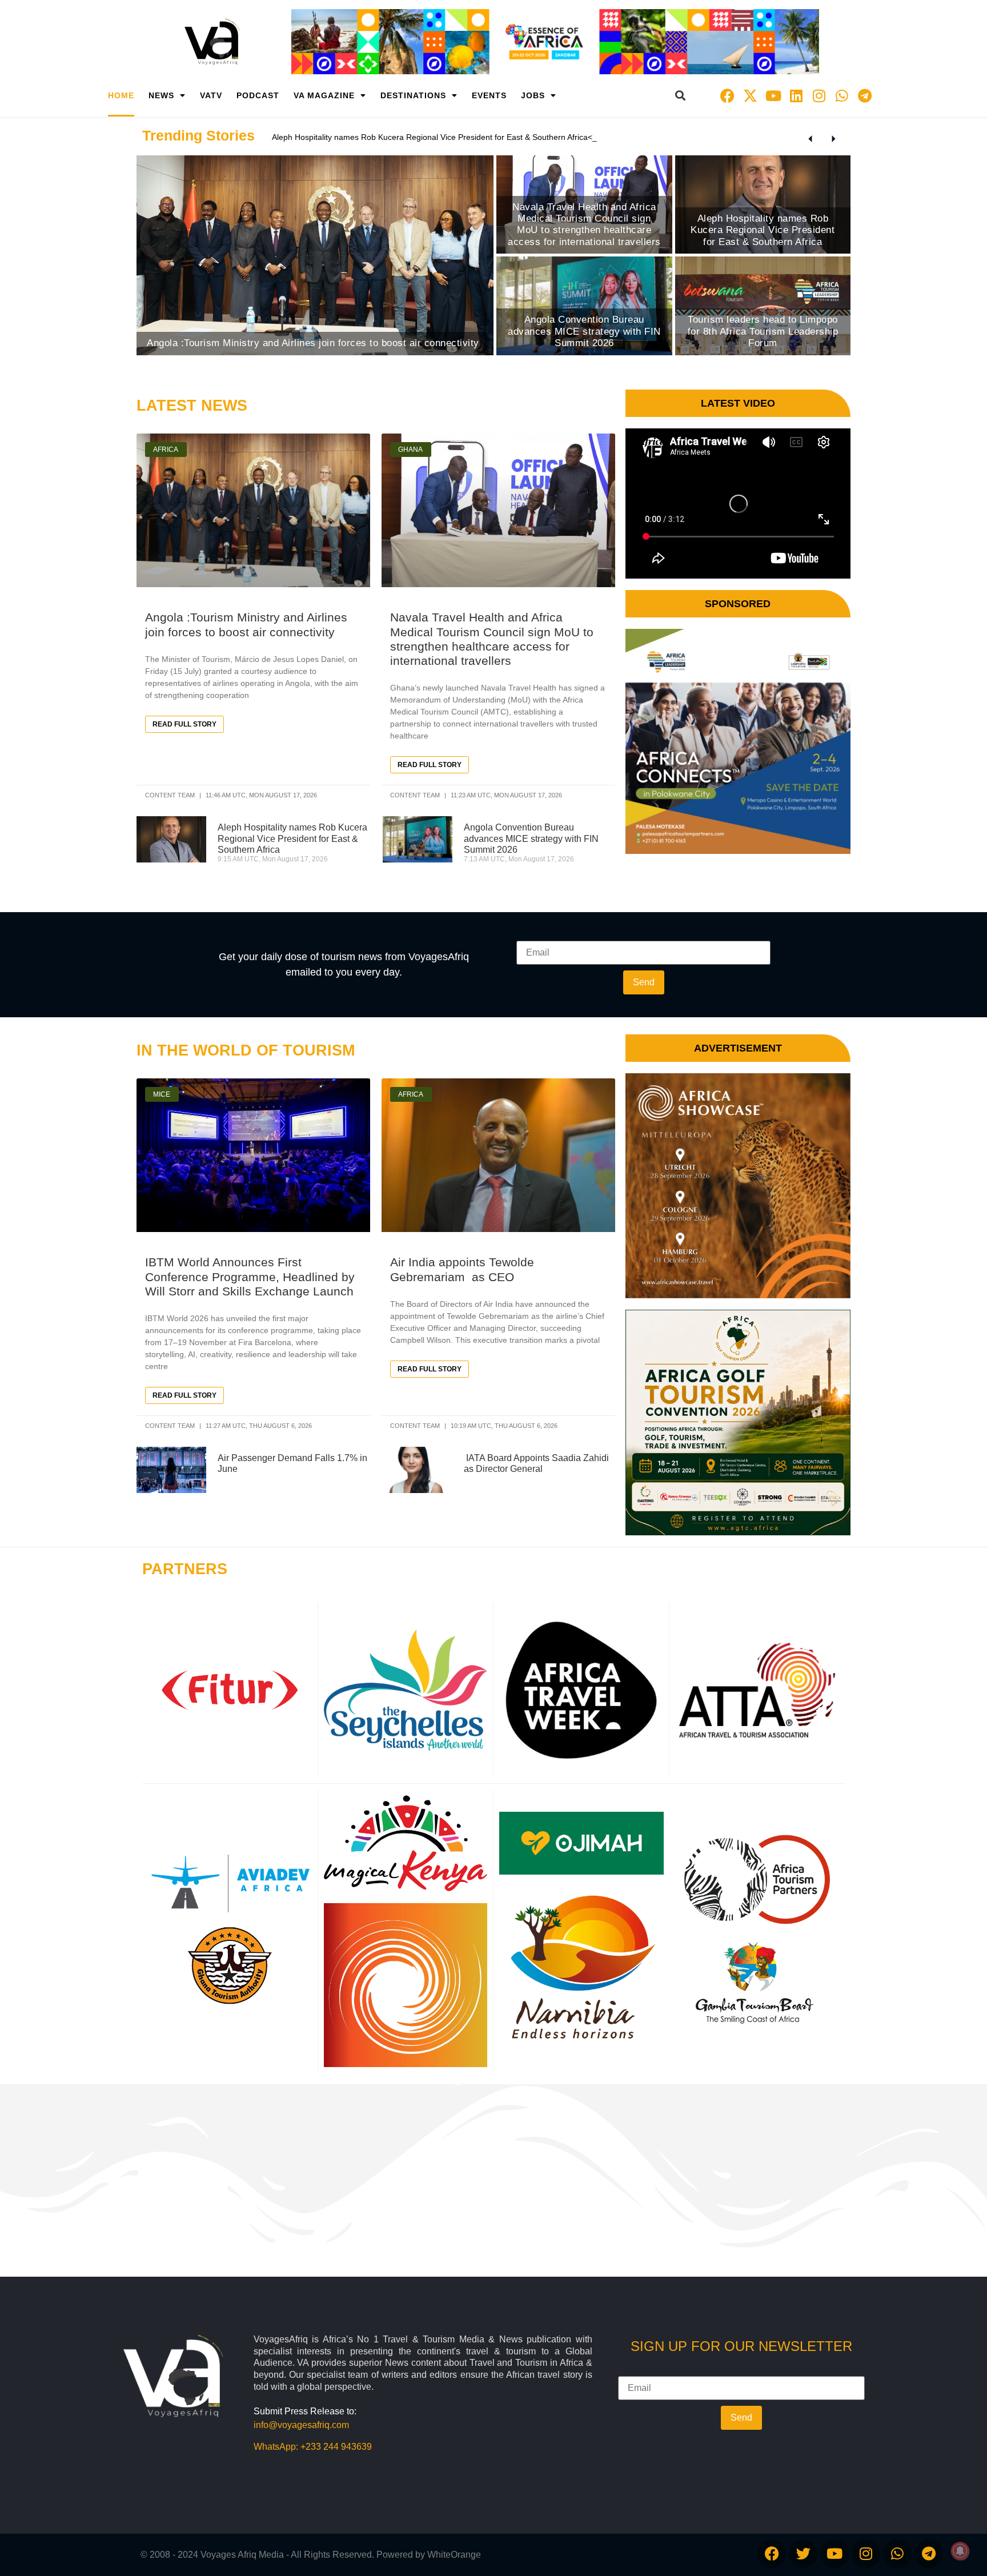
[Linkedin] (796, 95)
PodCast (258, 95)
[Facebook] (728, 95)
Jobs (533, 95)
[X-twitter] (751, 95)
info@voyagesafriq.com (301, 2425)
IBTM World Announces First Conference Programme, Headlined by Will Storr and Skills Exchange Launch (250, 1276)
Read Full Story (184, 724)
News (161, 95)
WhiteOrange (454, 2555)
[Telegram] (865, 95)
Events (489, 95)
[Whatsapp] (842, 95)
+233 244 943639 (336, 2447)
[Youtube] (773, 95)
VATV (211, 95)
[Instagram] (819, 95)
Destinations (413, 95)
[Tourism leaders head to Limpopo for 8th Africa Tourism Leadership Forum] (763, 306)
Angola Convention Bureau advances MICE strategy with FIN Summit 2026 (531, 838)
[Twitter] (803, 2554)
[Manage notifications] (960, 2551)
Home (121, 95)
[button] (681, 96)
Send (644, 982)
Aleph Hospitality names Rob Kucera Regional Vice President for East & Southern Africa (292, 838)
